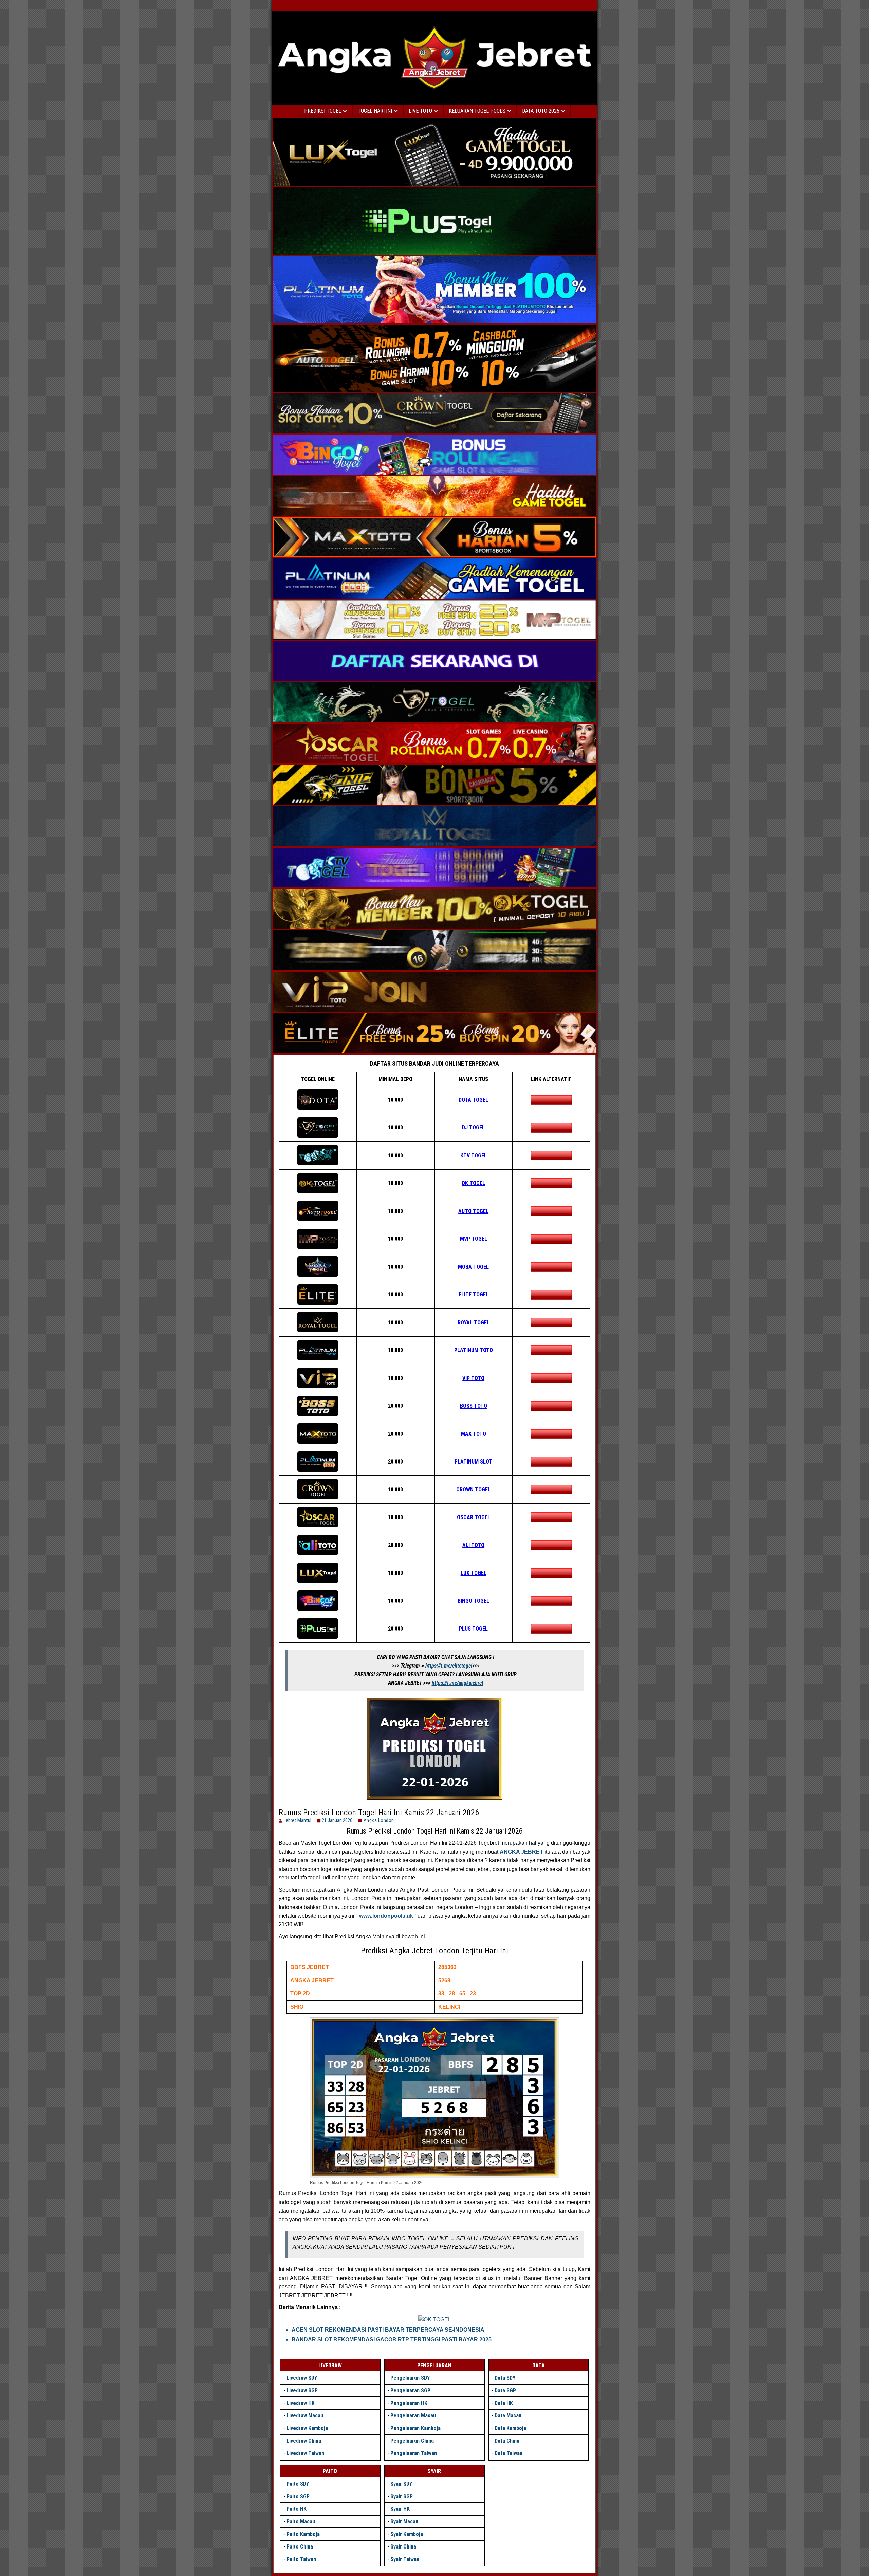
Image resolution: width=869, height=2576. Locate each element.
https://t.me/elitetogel (449, 1666)
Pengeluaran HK (409, 2403)
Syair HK (400, 2509)
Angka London (379, 1820)
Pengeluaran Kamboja (415, 2428)
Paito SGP (298, 2496)
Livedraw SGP (302, 2390)
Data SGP (505, 2390)
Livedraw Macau (305, 2416)
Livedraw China (304, 2441)
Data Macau (508, 2416)
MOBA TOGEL (473, 1267)
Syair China (403, 2547)
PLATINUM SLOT (473, 1462)
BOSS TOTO (474, 1406)
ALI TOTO (473, 1545)
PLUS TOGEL (473, 1629)
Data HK (504, 2403)
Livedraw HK (301, 2403)
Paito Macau (301, 2522)
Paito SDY (298, 2484)
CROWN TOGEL (473, 1489)
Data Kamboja (510, 2428)
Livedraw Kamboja (307, 2428)
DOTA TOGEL (473, 1100)
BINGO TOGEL (473, 1601)
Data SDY (505, 2378)
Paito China (300, 2547)
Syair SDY (401, 2484)
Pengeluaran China (412, 2441)
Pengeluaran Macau (413, 2416)
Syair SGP (402, 2496)
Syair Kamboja (407, 2534)
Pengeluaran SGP (410, 2390)
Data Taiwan (509, 2453)
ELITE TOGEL (474, 1295)
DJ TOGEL (473, 1128)
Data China (507, 2441)
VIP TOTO (473, 1378)
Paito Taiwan (301, 2559)
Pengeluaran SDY (410, 2378)
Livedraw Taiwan (305, 2453)
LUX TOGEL (474, 1573)
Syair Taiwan (405, 2559)
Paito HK (297, 2509)
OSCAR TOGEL (474, 1517)
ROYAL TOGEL (474, 1322)
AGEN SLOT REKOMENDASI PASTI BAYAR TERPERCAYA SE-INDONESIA (388, 2330)
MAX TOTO (474, 1434)
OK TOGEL (473, 1183)
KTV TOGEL (474, 1155)
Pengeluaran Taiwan (414, 2453)
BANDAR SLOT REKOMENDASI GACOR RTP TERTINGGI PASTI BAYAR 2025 (392, 2340)
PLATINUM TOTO (474, 1350)
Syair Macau (404, 2522)
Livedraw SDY (302, 2378)
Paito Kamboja (303, 2534)
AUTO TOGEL (473, 1211)
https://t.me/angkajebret (458, 1683)
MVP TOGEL (474, 1239)
